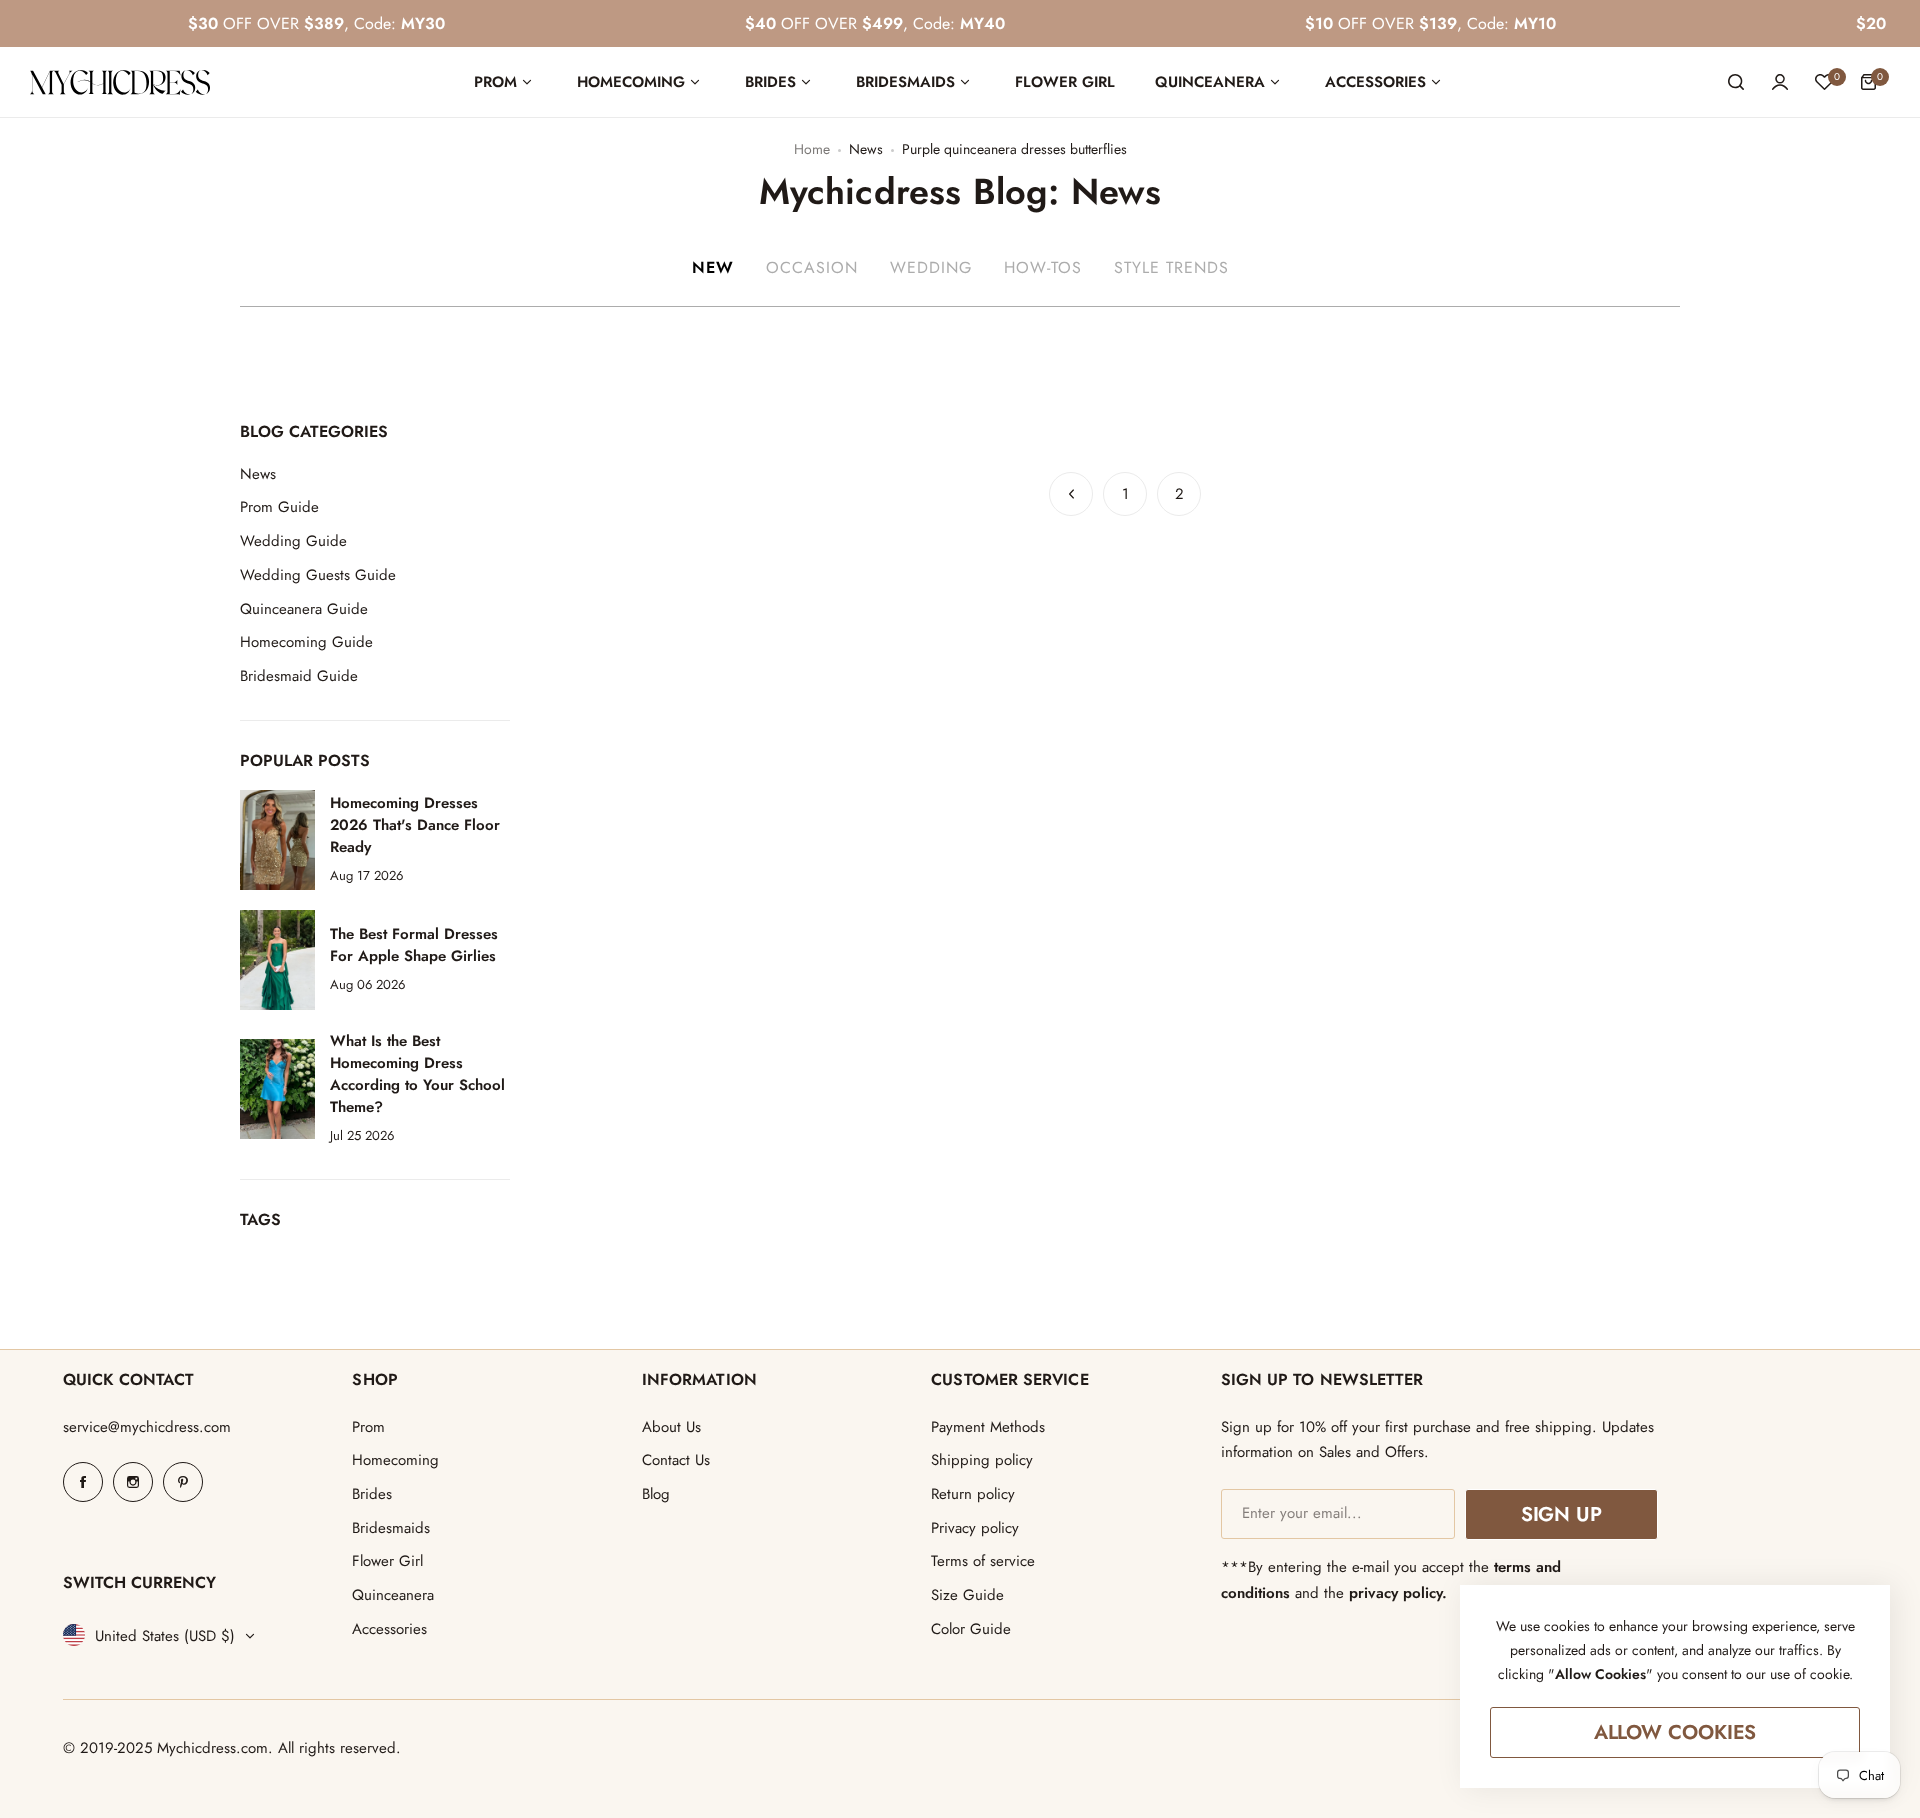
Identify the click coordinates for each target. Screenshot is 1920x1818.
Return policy (973, 1494)
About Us (671, 1427)
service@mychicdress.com (147, 1427)
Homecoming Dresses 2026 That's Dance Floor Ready (415, 825)
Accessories (389, 1629)
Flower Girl (387, 1561)
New (713, 267)
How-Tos (1043, 267)
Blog (656, 1494)
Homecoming (395, 1460)
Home (812, 149)
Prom (368, 1427)
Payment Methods (988, 1427)
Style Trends (1171, 267)
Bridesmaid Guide (299, 676)
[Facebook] (83, 1482)
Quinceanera (393, 1595)
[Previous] (1071, 494)
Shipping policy (982, 1460)
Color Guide (971, 1629)
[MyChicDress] (120, 82)
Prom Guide (279, 507)
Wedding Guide (293, 541)
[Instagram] (133, 1482)
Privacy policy (975, 1528)
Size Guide (967, 1595)
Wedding (931, 267)
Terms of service (983, 1561)
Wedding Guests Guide (318, 575)
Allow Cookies (1675, 1732)
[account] (1780, 82)
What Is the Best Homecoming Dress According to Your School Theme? (417, 1074)
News (866, 149)
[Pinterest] (183, 1482)
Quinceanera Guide (304, 609)
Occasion (812, 267)
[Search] (1736, 82)
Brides (372, 1494)
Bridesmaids (391, 1528)
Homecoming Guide (306, 642)
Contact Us (676, 1460)
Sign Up (1561, 1514)
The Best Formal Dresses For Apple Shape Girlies (414, 945)
